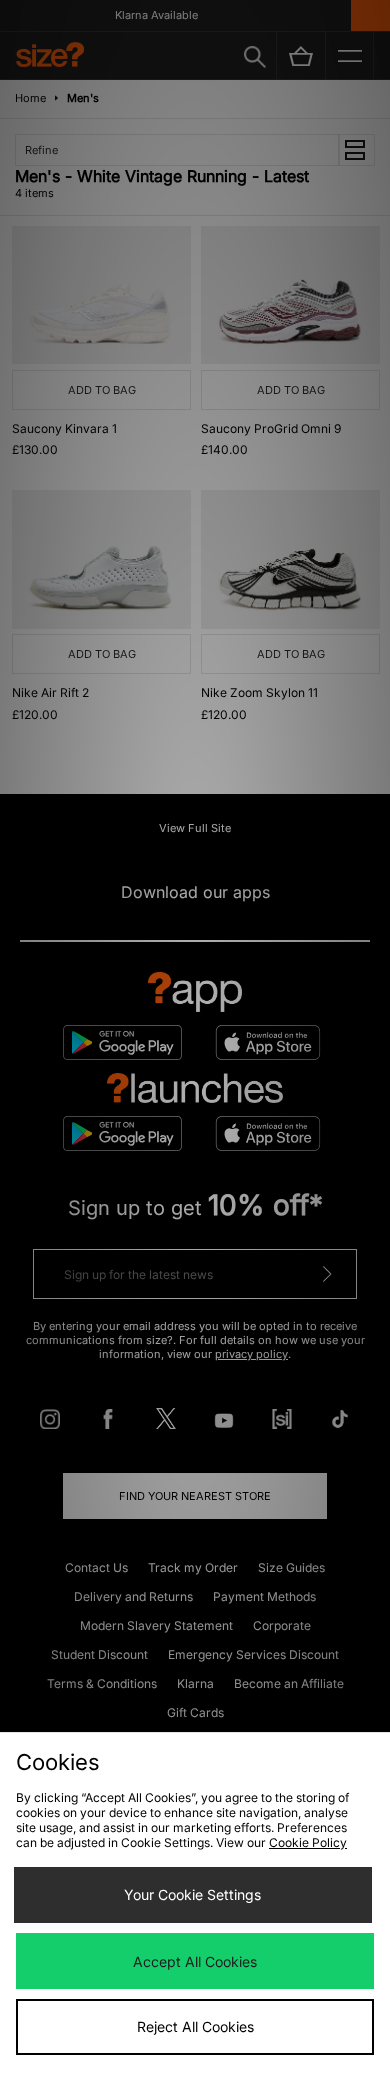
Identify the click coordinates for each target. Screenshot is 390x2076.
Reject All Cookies (195, 2026)
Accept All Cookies (195, 1961)
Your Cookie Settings (192, 1894)
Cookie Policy (308, 1842)
